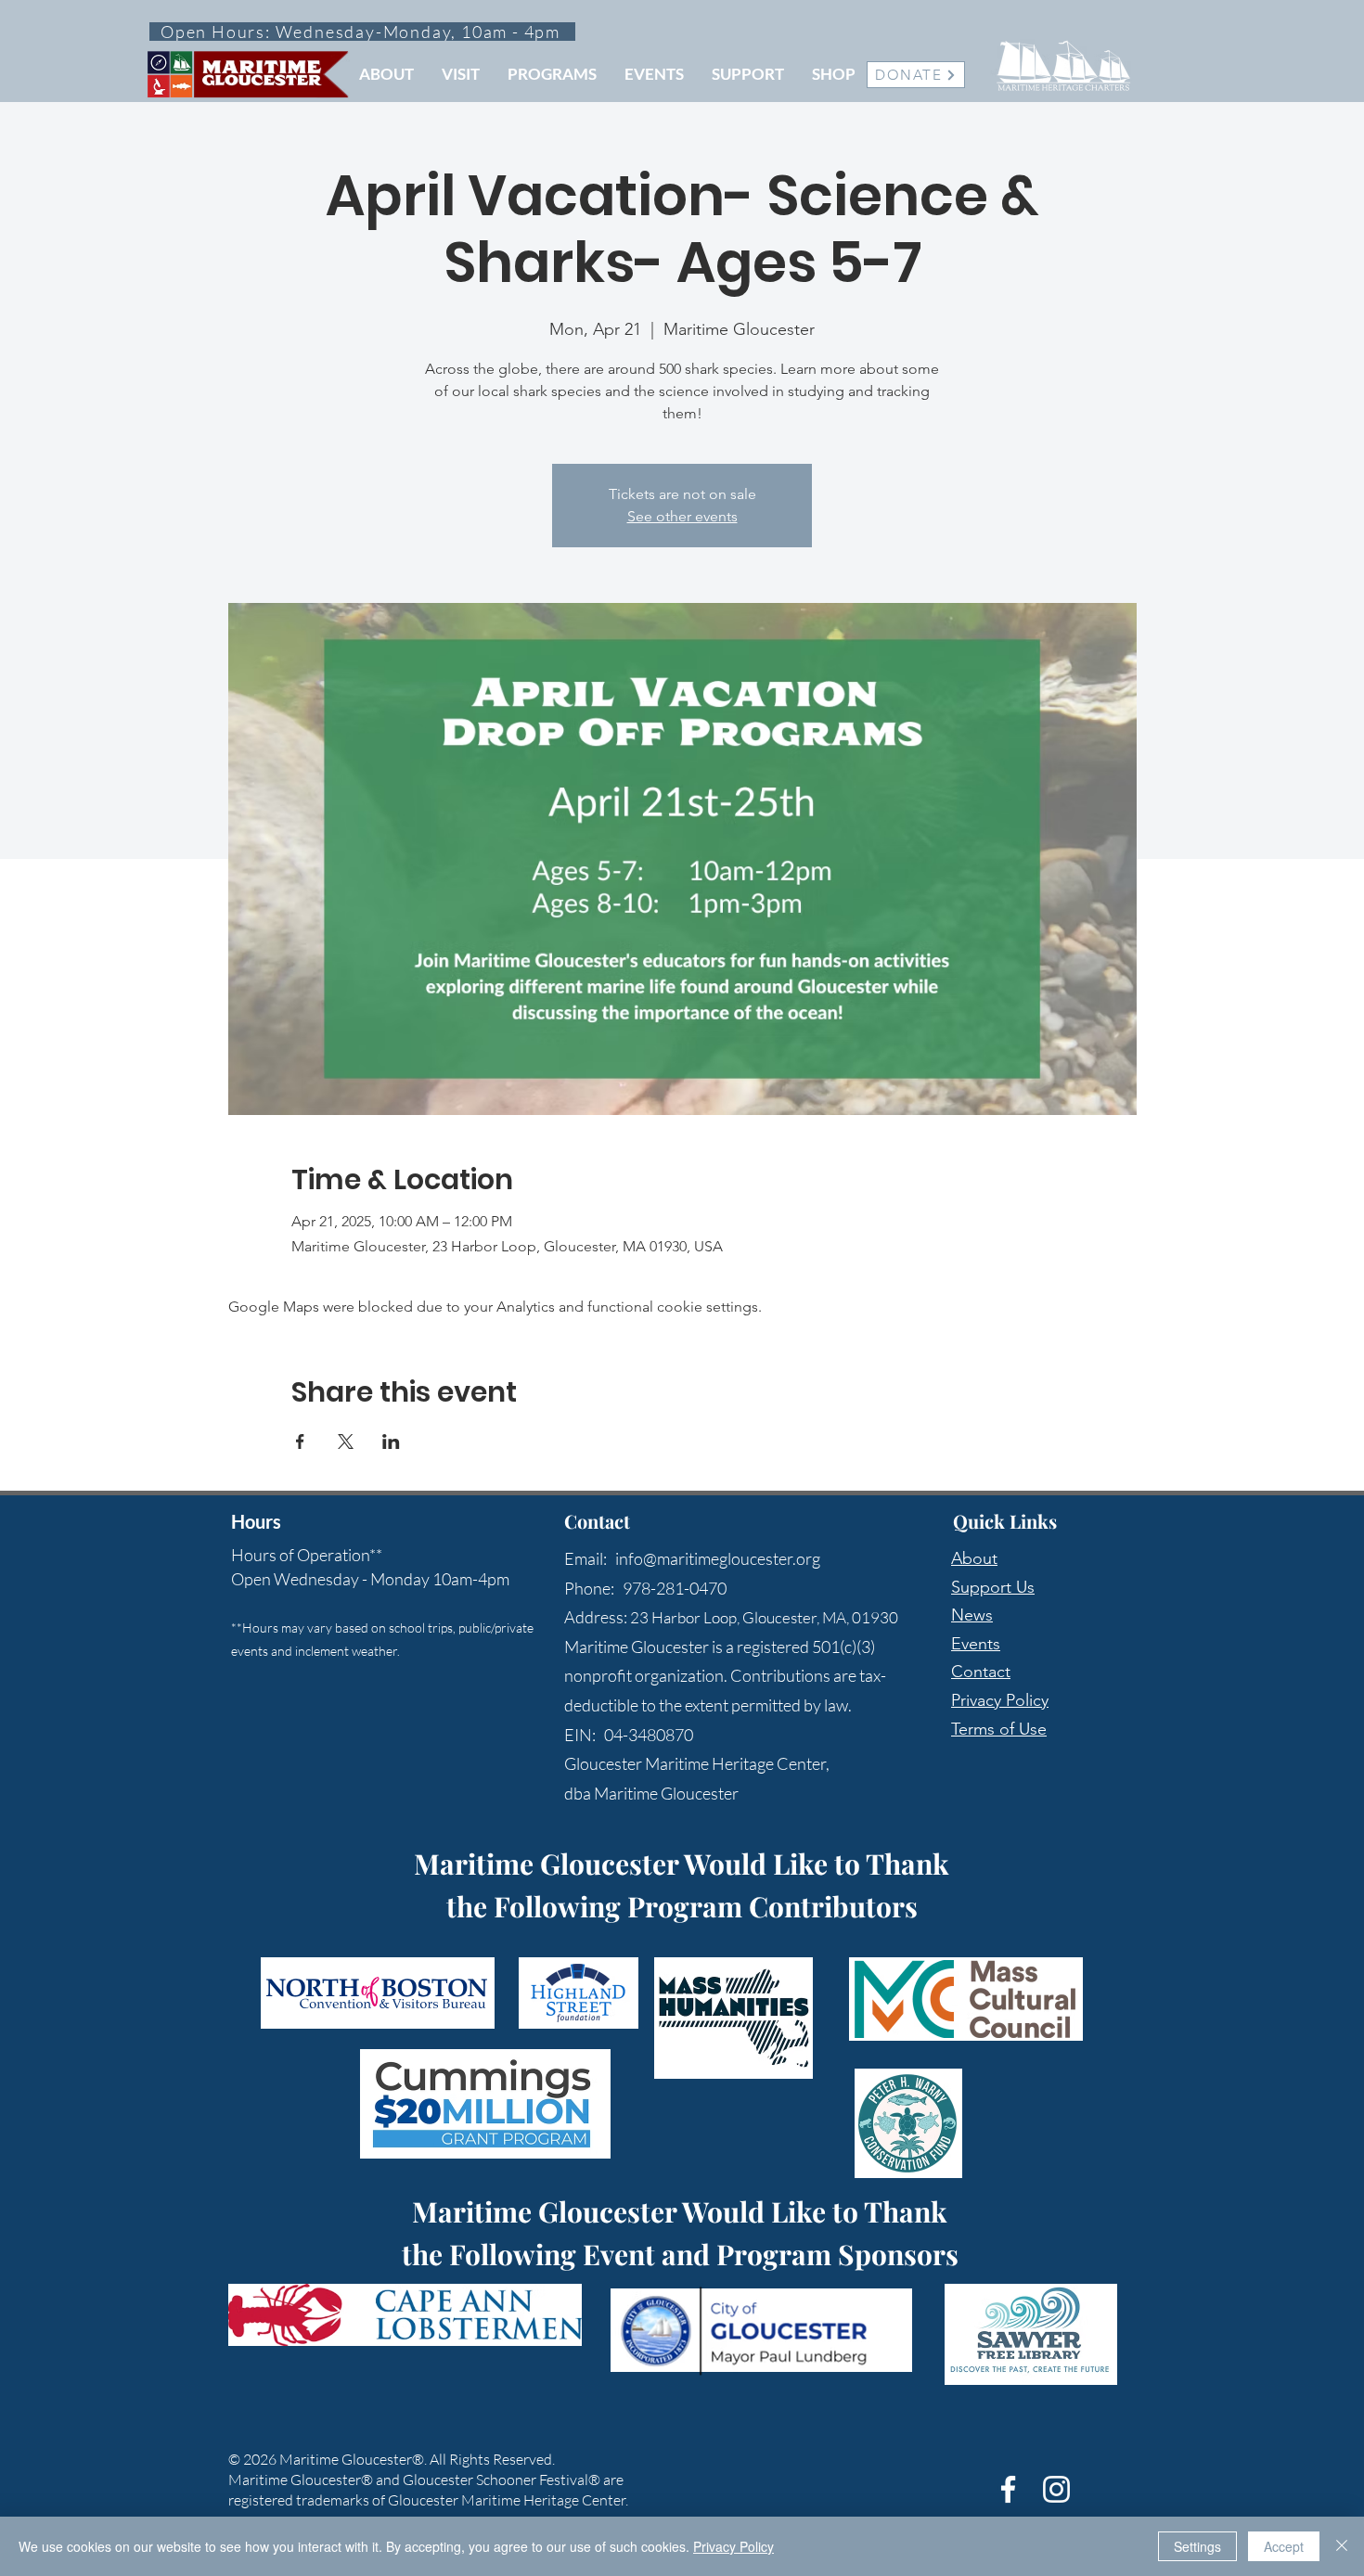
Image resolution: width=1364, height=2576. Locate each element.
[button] (386, 74)
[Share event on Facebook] (300, 1442)
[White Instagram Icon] (1056, 2489)
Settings (1197, 2546)
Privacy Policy (1000, 1700)
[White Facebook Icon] (1008, 2489)
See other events (682, 516)
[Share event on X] (346, 1442)
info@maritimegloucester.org (718, 1558)
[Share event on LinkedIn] (391, 1442)
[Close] (1342, 2546)
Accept (1284, 2546)
